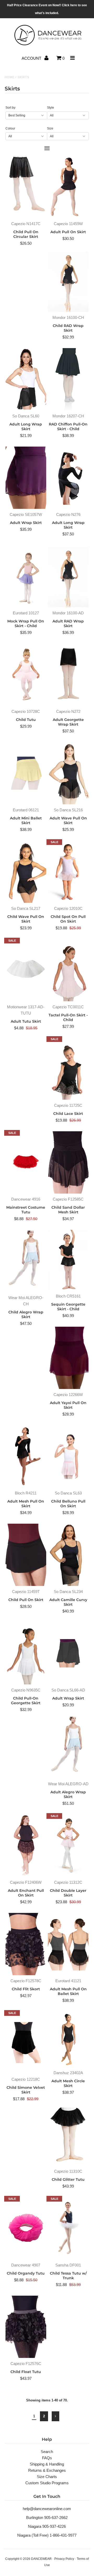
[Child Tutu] (26, 675)
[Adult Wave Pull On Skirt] (68, 773)
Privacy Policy (64, 2559)
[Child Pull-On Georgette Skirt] (26, 1653)
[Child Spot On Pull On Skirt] (68, 872)
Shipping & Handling (47, 2464)
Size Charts (47, 2477)
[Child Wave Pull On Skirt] (26, 872)
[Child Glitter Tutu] (68, 2135)
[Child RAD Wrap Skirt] (68, 281)
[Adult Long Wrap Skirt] (26, 379)
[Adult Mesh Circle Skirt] (68, 2039)
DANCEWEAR (41, 2559)
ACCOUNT (32, 58)
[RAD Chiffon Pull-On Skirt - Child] (68, 379)
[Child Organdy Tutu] (26, 2228)
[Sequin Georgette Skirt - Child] (68, 1260)
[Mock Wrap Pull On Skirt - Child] (26, 576)
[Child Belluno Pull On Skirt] (68, 1456)
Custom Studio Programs (47, 2483)
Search (47, 2452)
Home (10, 77)
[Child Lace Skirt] (68, 1069)
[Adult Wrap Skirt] (26, 478)
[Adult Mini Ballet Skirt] (26, 773)
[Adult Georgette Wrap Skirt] (68, 675)
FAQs (47, 2458)
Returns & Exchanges (47, 2470)
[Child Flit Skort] (26, 1944)
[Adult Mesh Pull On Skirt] (26, 1456)
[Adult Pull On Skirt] (68, 187)
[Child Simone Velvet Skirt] (26, 2043)
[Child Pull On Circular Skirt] (26, 187)
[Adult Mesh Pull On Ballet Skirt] (68, 1944)
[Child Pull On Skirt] (26, 1555)
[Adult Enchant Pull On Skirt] (26, 1846)
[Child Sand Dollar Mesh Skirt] (68, 1162)
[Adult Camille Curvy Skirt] (68, 1555)
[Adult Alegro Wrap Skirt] (68, 1747)
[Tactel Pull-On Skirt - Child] (68, 970)
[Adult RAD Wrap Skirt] (68, 576)
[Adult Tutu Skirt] (26, 970)
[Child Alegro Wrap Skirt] (26, 1261)
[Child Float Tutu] (26, 2327)
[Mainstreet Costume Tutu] (26, 1162)
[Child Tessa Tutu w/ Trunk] (68, 2228)
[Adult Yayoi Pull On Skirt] (68, 1358)
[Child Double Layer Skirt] (68, 1846)
